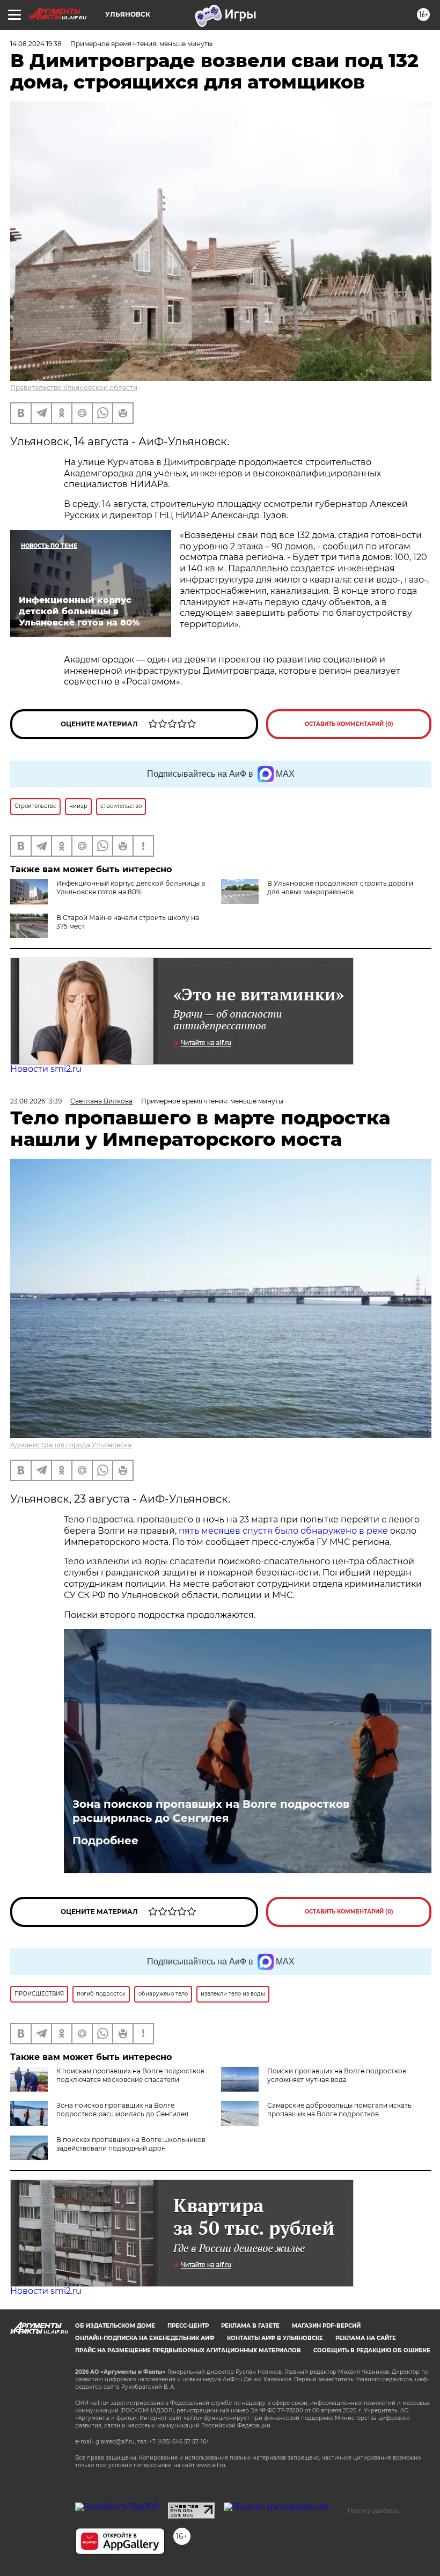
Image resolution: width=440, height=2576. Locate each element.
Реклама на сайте (366, 2338)
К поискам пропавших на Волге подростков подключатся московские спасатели (130, 2075)
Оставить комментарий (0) (349, 724)
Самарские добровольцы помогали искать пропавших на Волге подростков (339, 2110)
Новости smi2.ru (46, 1069)
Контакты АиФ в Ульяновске (275, 2338)
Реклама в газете (250, 2326)
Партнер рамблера (373, 2511)
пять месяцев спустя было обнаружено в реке (283, 1531)
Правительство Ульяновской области (74, 388)
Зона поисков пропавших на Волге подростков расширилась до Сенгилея (211, 1811)
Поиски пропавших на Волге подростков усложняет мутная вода (337, 2075)
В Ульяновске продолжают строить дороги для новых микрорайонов (340, 888)
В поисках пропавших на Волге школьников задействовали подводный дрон (131, 2144)
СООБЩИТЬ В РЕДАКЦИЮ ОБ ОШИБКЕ (372, 2350)
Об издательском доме (115, 2326)
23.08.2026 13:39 (36, 1101)
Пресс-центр (188, 2326)
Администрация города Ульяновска (71, 1445)
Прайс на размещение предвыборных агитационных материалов (188, 2350)
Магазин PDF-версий (326, 2326)
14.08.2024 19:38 (36, 44)
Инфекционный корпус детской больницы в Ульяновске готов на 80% (131, 888)
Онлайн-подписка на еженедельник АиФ (145, 2338)
